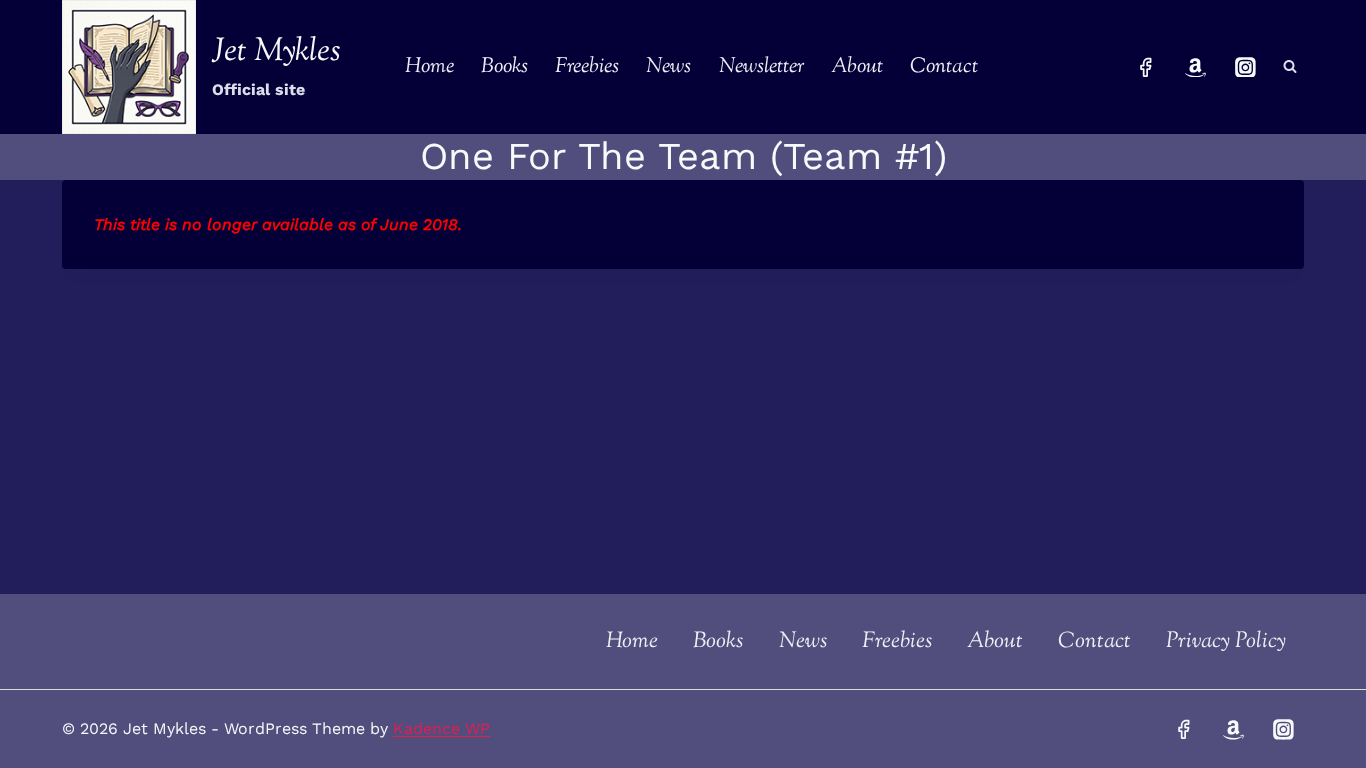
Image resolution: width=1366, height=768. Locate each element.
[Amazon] (1196, 67)
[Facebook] (1146, 67)
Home (429, 67)
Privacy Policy (1226, 642)
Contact (944, 67)
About (857, 67)
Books (504, 67)
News (668, 67)
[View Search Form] (1290, 67)
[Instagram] (1245, 67)
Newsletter (761, 67)
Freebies (587, 67)
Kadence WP (441, 728)
